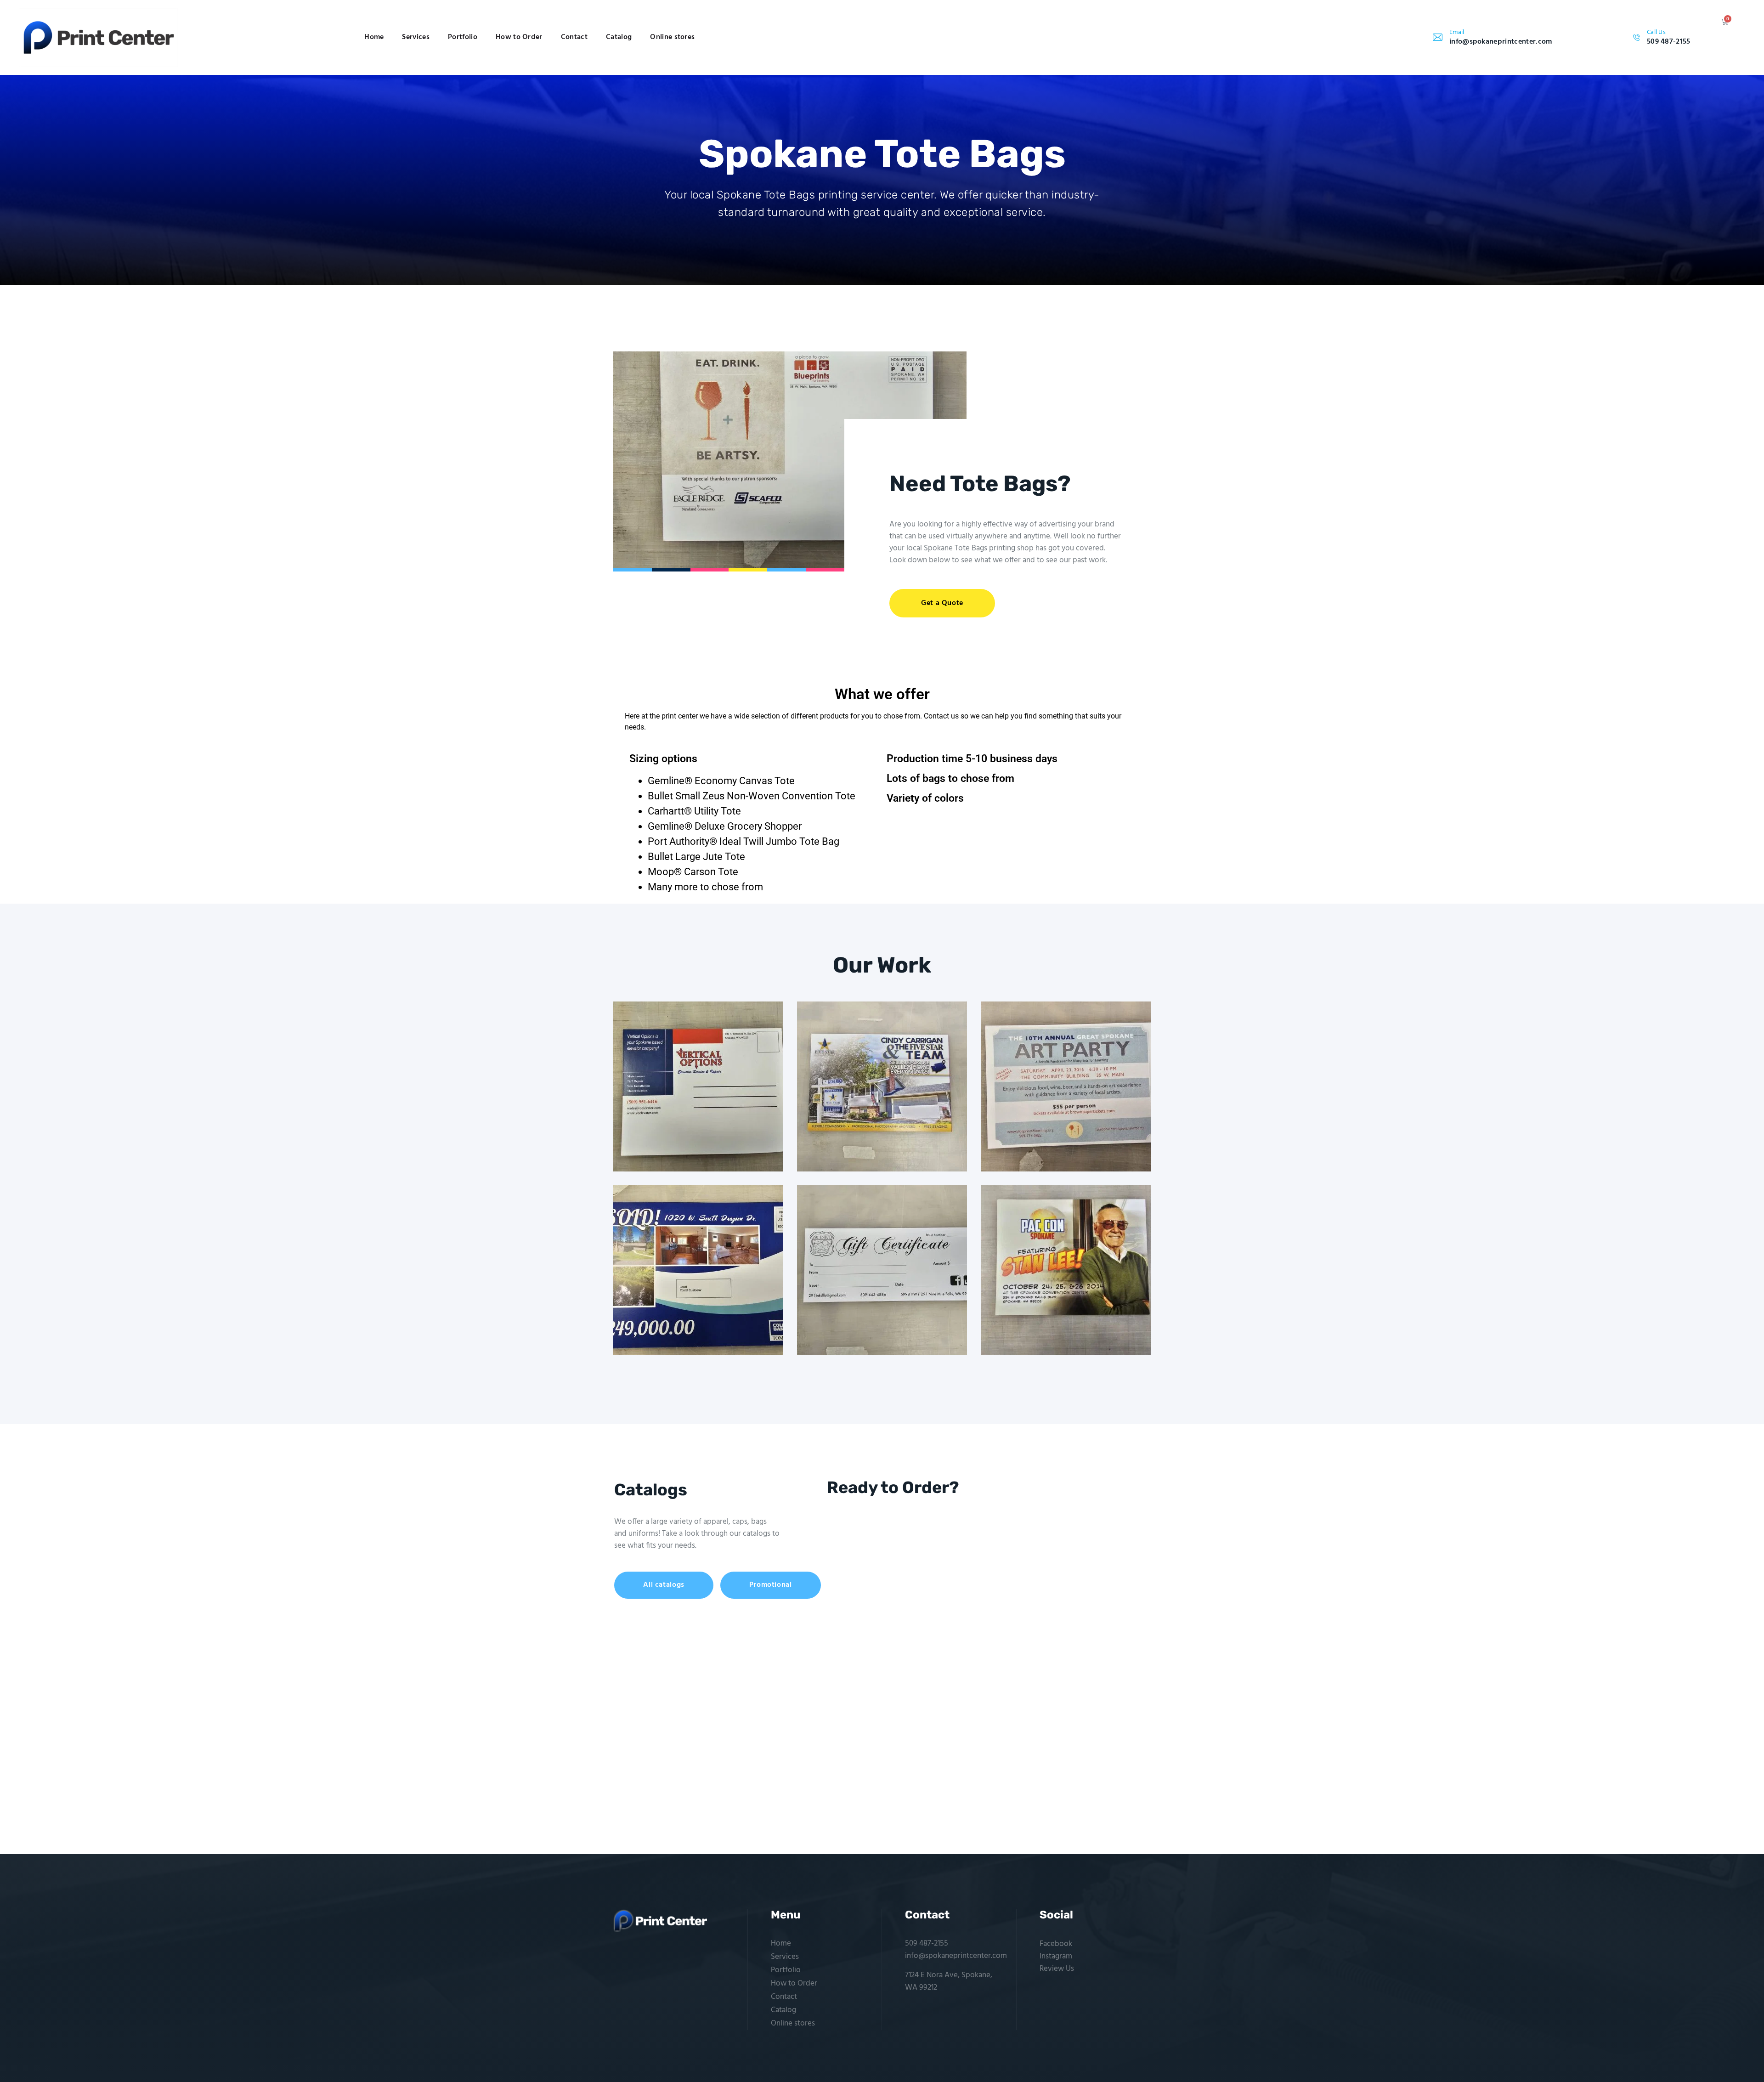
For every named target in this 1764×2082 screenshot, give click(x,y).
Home (374, 37)
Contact (574, 37)
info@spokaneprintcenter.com (956, 1956)
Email (1457, 32)
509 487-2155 (927, 1943)
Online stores (672, 37)
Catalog (619, 37)
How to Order (519, 37)
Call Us (1656, 32)
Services (416, 37)
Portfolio (463, 37)
